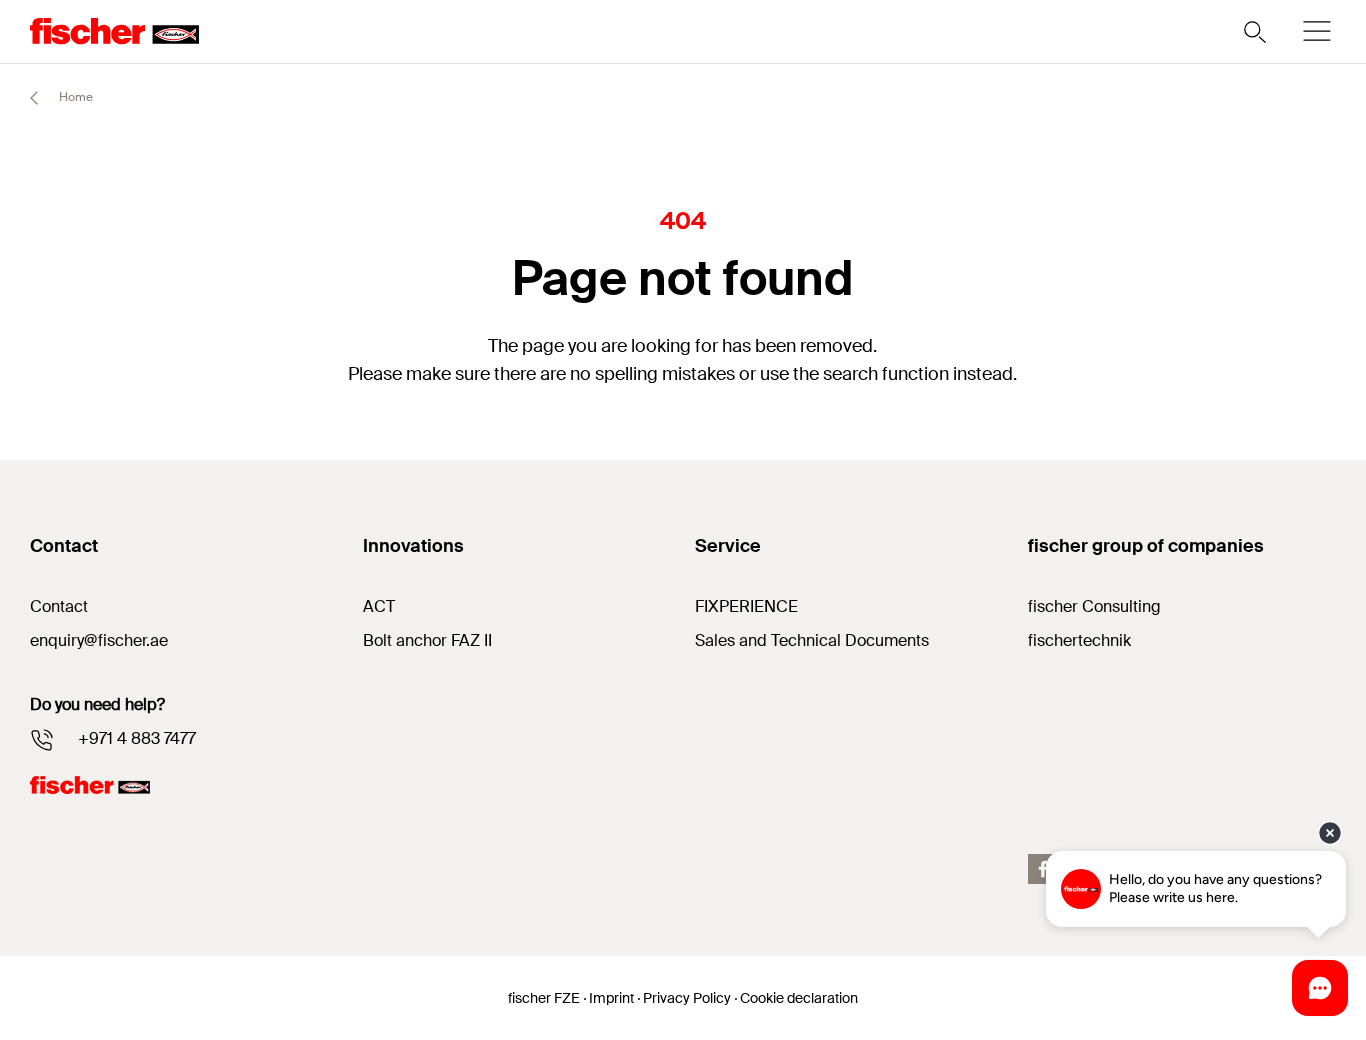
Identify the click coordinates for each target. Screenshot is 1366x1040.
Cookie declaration (799, 998)
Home (74, 97)
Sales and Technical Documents (812, 640)
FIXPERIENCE (746, 606)
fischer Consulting (1094, 606)
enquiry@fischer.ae (99, 640)
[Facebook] (1043, 869)
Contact (59, 606)
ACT (379, 606)
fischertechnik (1079, 640)
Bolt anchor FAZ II (427, 640)
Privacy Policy (687, 998)
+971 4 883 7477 (137, 738)
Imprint (611, 998)
